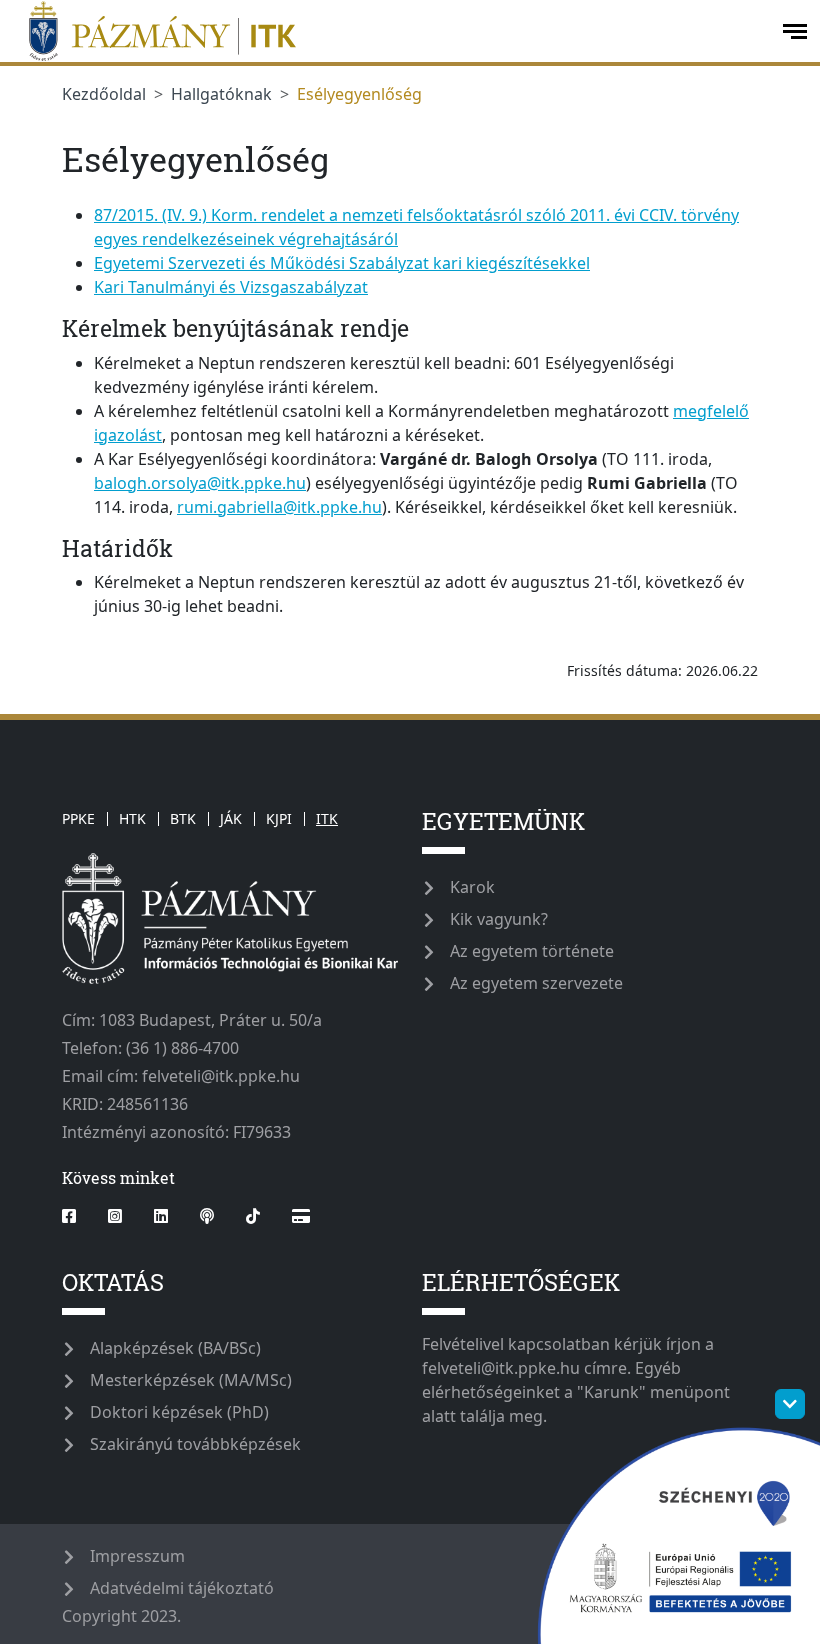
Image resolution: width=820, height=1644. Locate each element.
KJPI (279, 818)
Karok (472, 887)
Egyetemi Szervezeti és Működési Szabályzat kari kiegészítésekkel (342, 263)
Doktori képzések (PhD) (179, 1412)
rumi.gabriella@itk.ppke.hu (279, 507)
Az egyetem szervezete (536, 983)
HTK (132, 818)
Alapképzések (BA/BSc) (175, 1348)
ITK (327, 818)
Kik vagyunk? (499, 919)
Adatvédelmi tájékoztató (182, 1588)
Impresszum (137, 1556)
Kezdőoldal (104, 94)
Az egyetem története (532, 951)
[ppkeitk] (389, 31)
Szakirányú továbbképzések (195, 1444)
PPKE (78, 818)
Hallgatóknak (221, 94)
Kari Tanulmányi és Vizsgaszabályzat (231, 287)
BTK (183, 818)
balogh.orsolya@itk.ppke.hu (200, 483)
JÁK (231, 818)
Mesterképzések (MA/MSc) (191, 1380)
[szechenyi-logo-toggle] (790, 1404)
